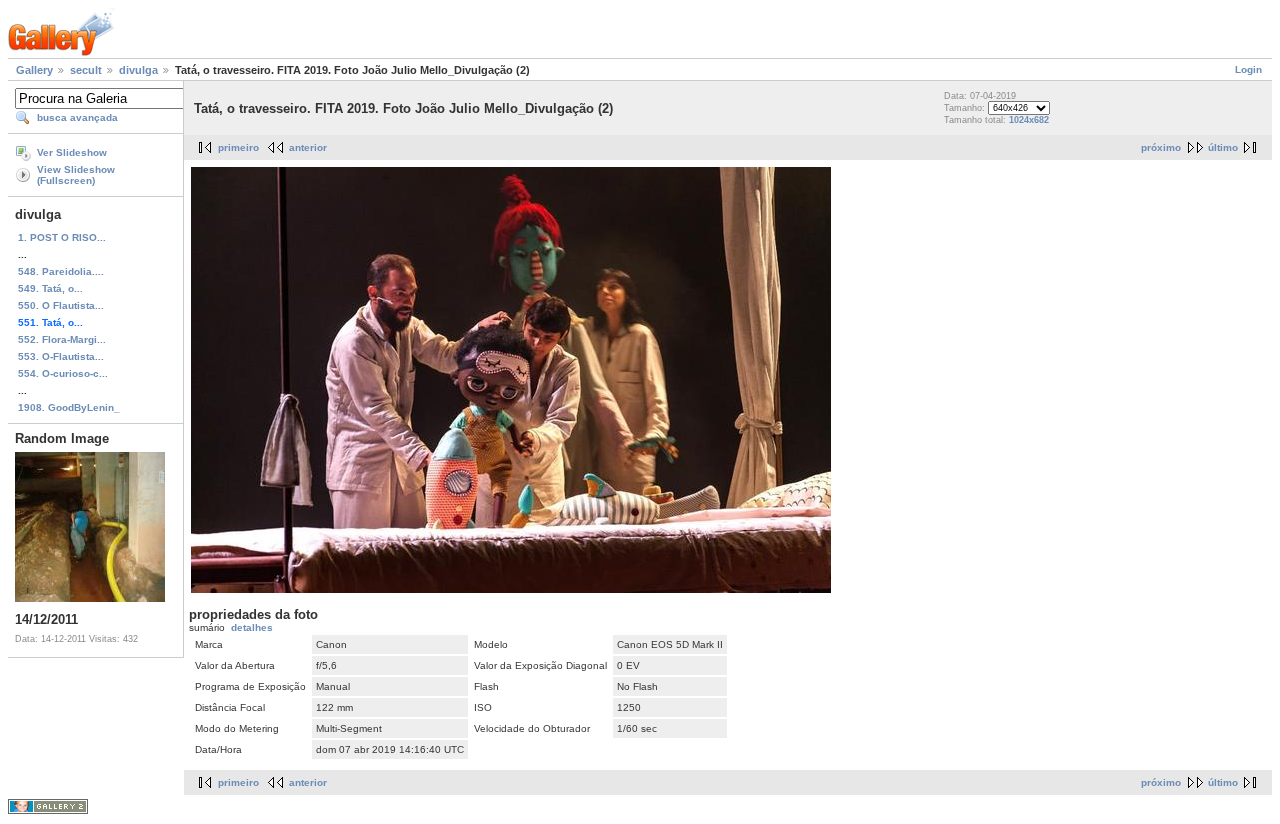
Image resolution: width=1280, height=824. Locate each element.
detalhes (252, 627)
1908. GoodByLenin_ (69, 407)
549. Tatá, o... (50, 288)
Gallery (34, 70)
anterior (308, 147)
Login (1248, 69)
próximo (1161, 147)
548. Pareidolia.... (61, 271)
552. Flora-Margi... (62, 339)
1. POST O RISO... (62, 237)
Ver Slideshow (72, 152)
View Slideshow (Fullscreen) (76, 175)
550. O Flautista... (61, 305)
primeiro (238, 147)
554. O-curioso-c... (63, 373)
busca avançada (77, 117)
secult (86, 70)
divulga (138, 70)
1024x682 (1029, 120)
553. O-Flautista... (61, 356)
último (1223, 147)
